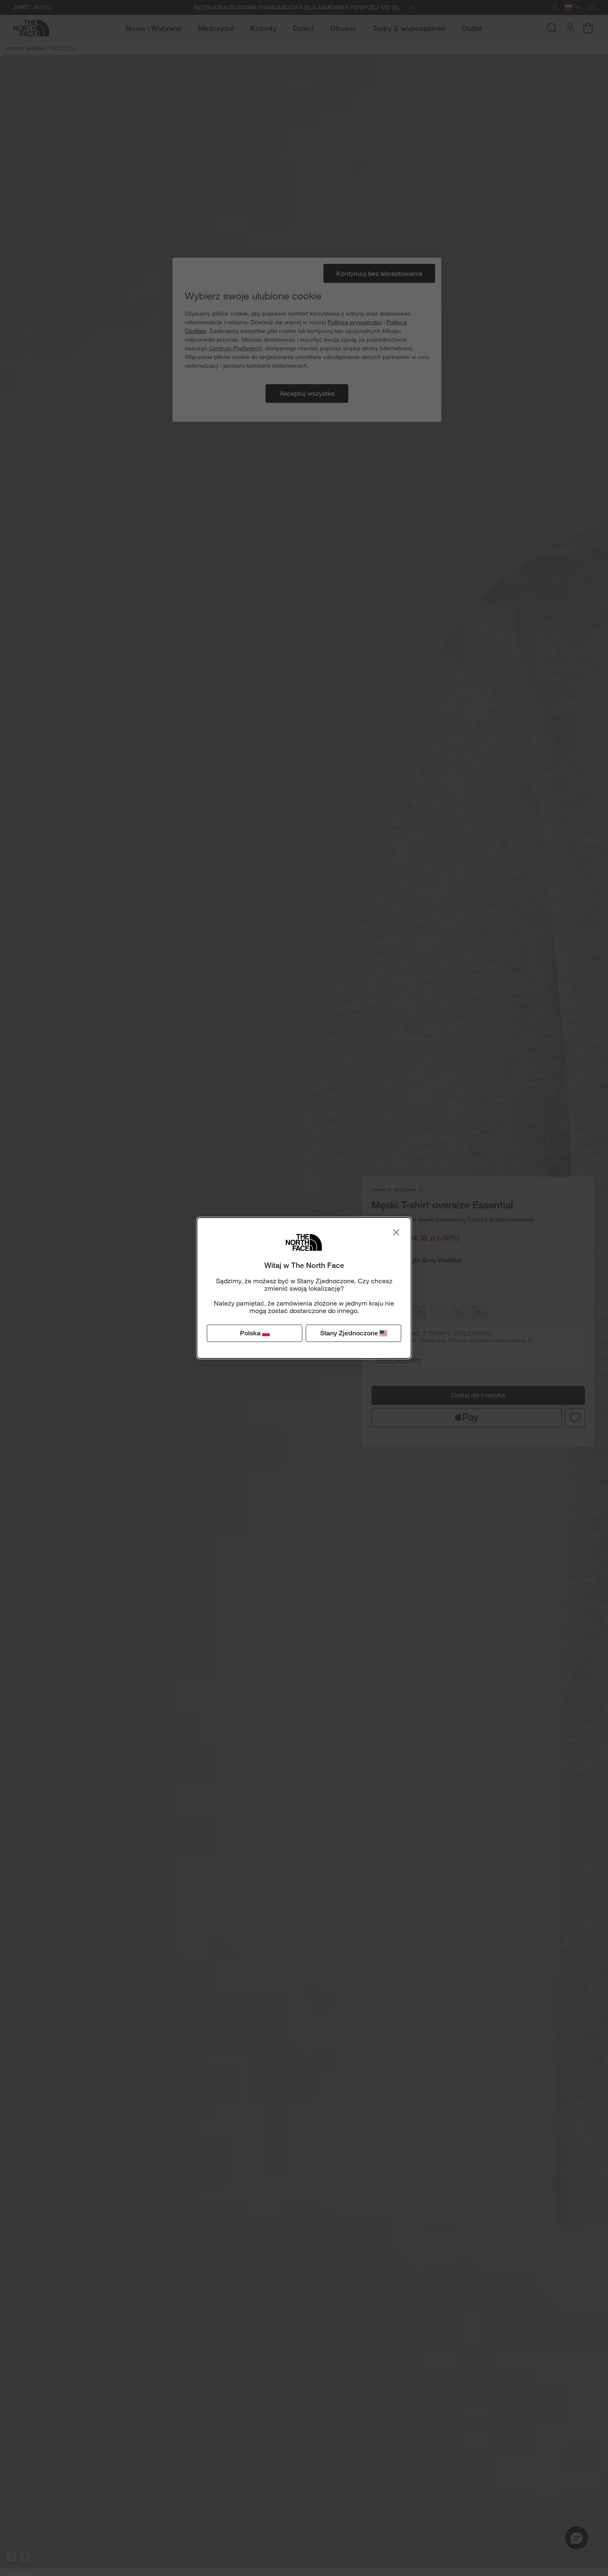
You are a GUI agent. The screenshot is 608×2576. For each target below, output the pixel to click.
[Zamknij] (396, 1232)
